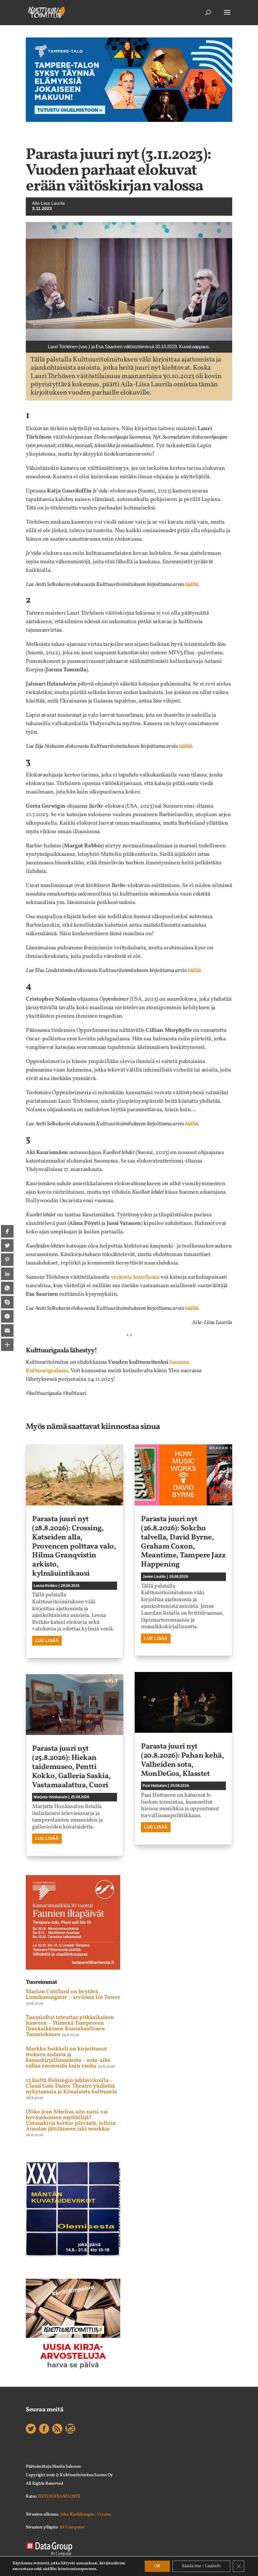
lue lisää (47, 1641)
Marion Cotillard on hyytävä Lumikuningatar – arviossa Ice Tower (73, 1995)
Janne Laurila (154, 1577)
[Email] (7, 1331)
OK (157, 2566)
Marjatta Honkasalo (50, 1797)
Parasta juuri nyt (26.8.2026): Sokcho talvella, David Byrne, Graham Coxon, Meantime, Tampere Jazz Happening (183, 1542)
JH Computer (72, 2527)
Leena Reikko (45, 1586)
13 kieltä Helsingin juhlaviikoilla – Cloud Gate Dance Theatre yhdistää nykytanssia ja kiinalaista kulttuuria (71, 2086)
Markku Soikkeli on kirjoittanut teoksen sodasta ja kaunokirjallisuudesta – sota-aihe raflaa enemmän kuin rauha (68, 2058)
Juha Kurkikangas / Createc (86, 2514)
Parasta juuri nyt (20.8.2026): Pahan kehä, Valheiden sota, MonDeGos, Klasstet (182, 1760)
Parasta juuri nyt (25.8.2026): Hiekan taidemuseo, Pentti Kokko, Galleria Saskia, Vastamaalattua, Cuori (71, 1767)
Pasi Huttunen (155, 1786)
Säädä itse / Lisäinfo (201, 2566)
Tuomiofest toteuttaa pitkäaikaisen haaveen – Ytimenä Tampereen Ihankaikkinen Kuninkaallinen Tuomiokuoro (70, 2026)
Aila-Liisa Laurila (48, 203)
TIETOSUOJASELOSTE (59, 2496)
